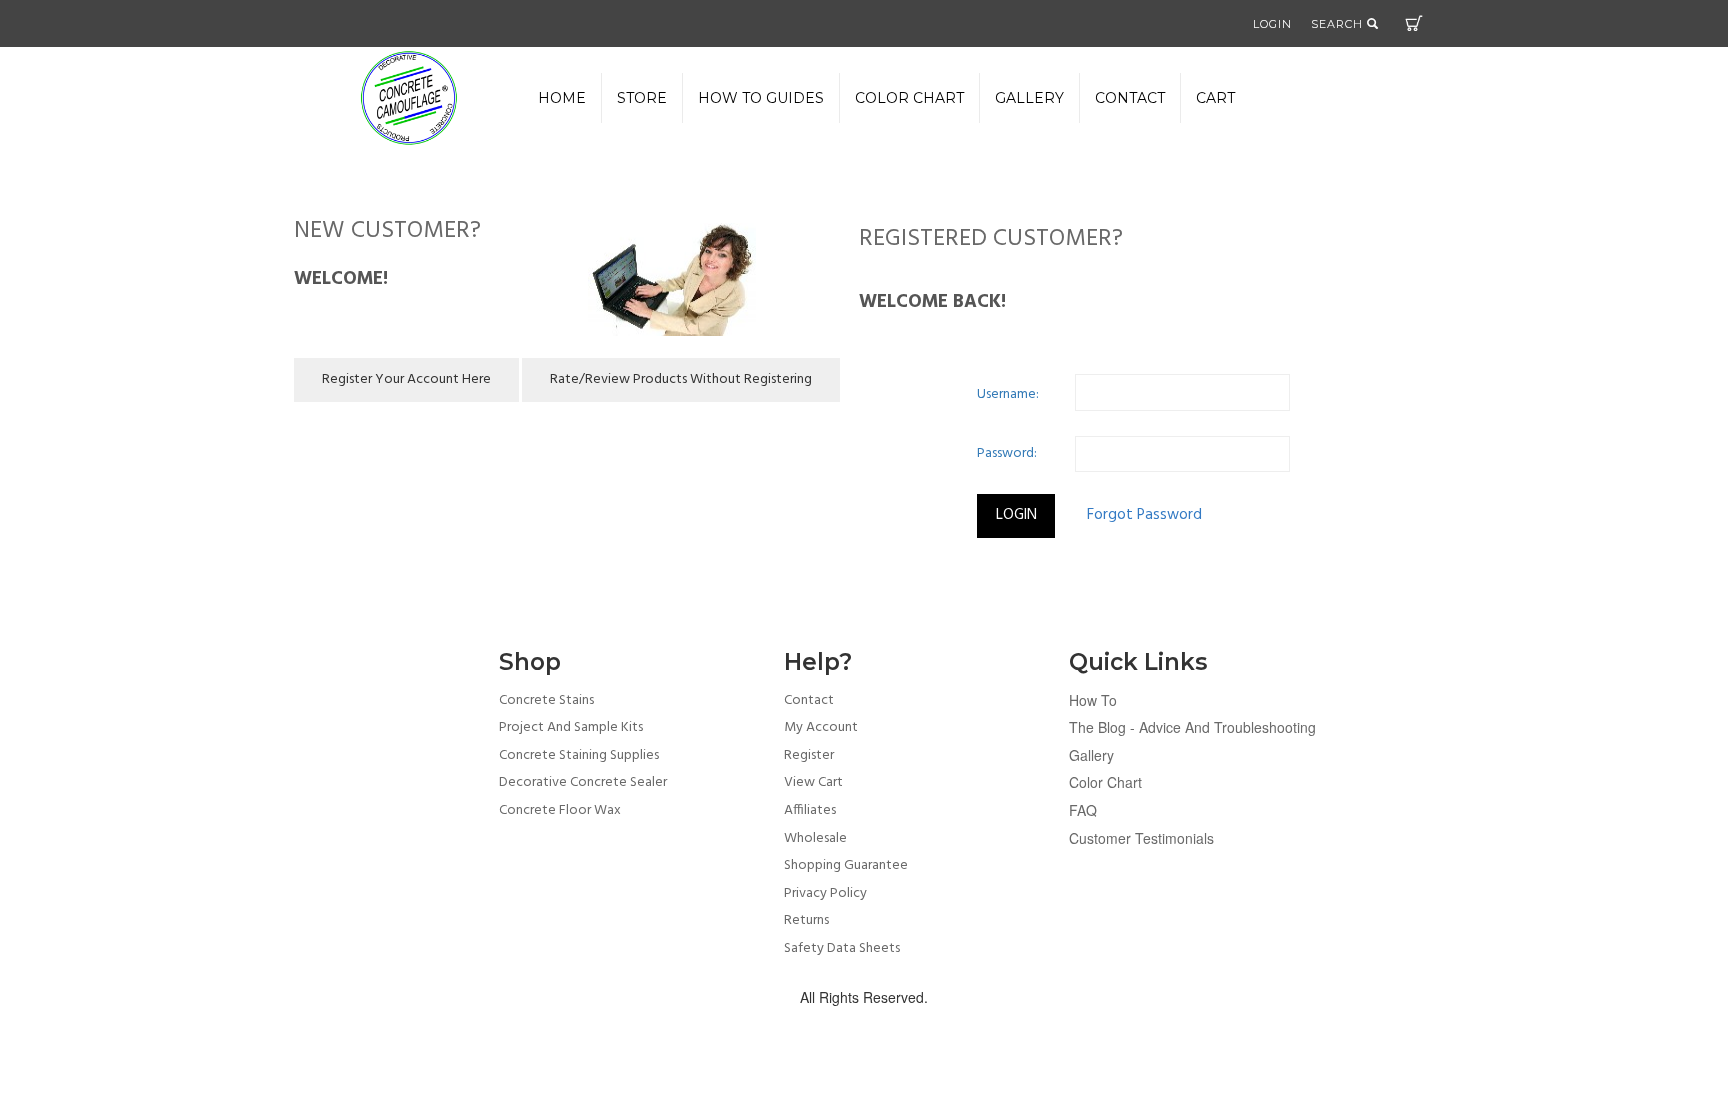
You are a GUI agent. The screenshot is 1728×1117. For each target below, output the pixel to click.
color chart (909, 98)
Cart (1414, 23)
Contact (1130, 98)
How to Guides (761, 98)
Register (809, 755)
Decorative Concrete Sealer (583, 782)
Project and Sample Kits (571, 727)
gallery (1029, 98)
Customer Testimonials (1141, 838)
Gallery (1091, 755)
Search (1339, 24)
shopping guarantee (846, 865)
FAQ (1083, 810)
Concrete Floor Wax (560, 810)
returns (806, 920)
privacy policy (825, 893)
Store (642, 98)
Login (1272, 24)
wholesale (815, 838)
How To (1093, 700)
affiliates (810, 810)
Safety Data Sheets (842, 948)
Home (562, 98)
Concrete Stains (546, 700)
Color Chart (1105, 782)
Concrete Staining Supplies (579, 755)
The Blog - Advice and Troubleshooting (1192, 727)
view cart (813, 782)
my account (821, 727)
